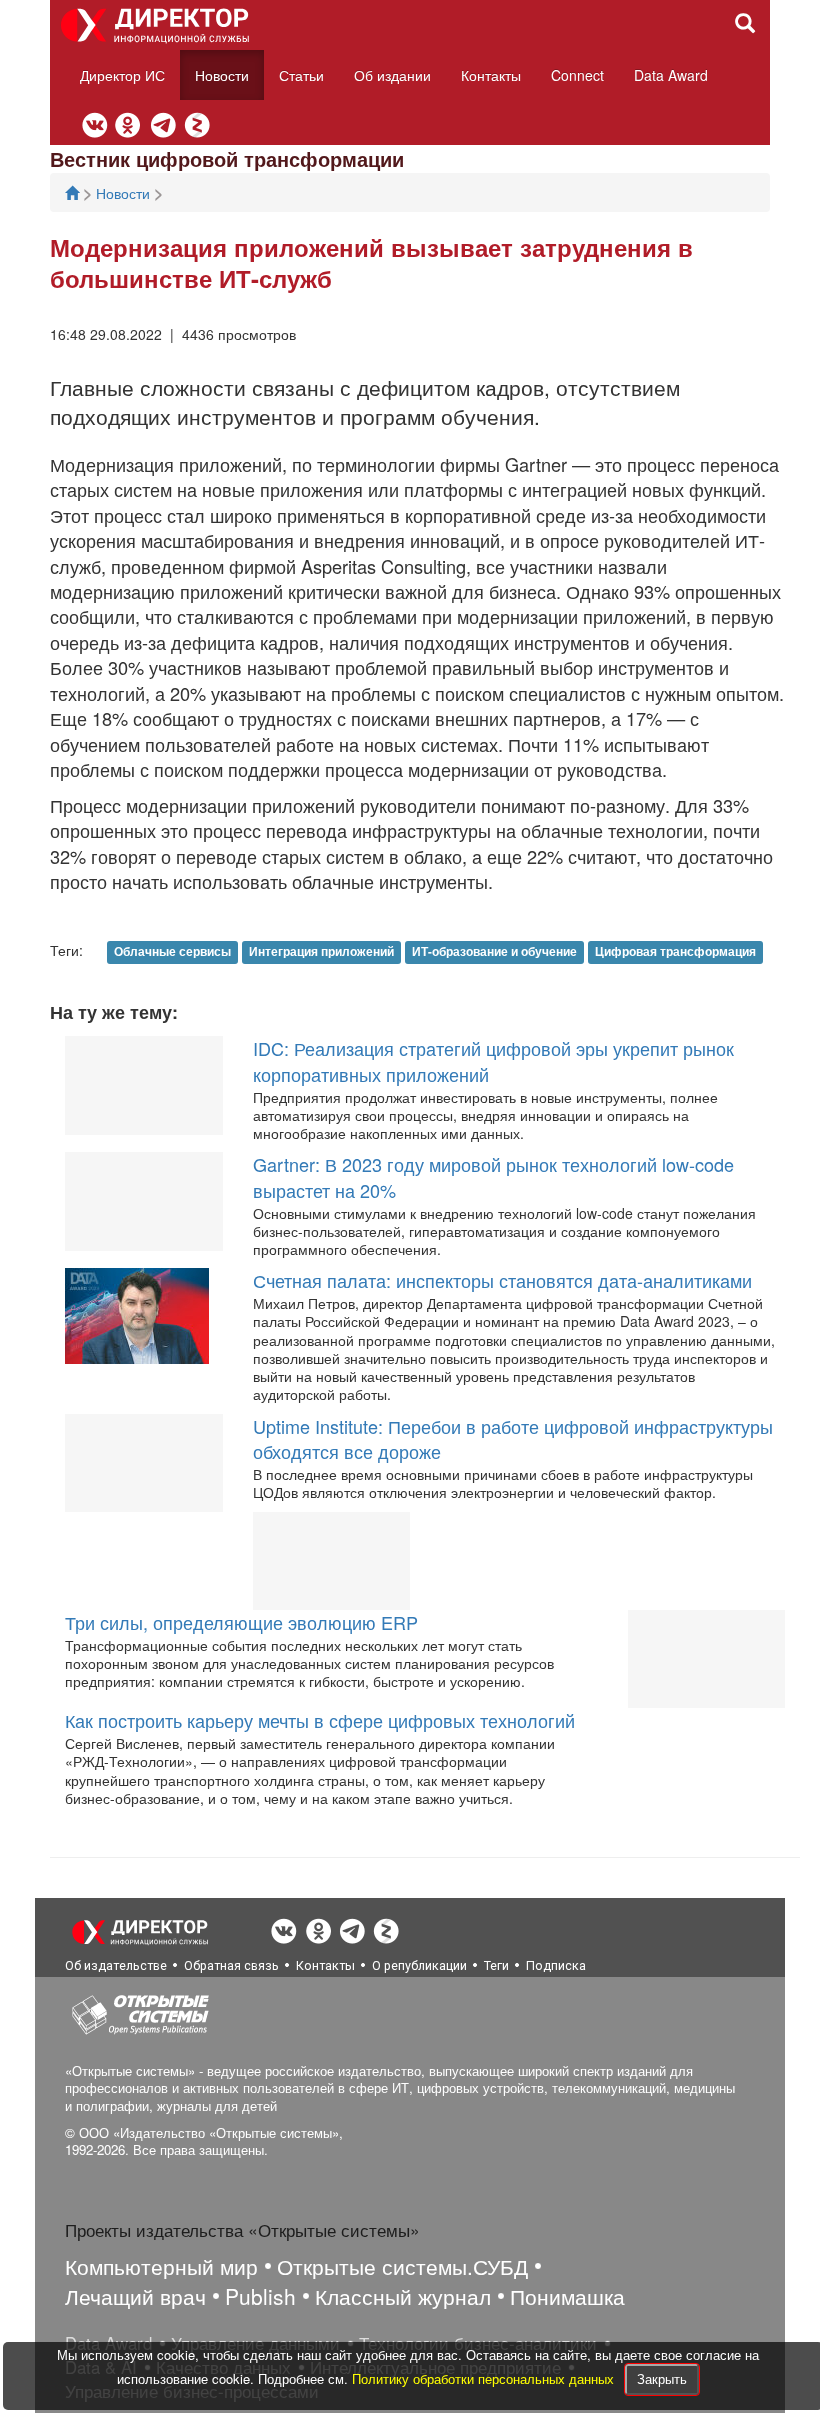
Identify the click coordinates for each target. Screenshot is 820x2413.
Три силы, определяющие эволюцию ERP (241, 1622)
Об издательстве (116, 1965)
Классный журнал (403, 2296)
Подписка (556, 1965)
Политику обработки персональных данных (485, 2378)
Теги (496, 1965)
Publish (260, 2296)
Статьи (301, 75)
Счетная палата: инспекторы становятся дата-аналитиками (502, 1280)
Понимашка (567, 2296)
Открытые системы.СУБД (402, 2266)
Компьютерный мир (161, 2266)
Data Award (671, 75)
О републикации (419, 1965)
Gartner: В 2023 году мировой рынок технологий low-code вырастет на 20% (493, 1177)
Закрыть (662, 2378)
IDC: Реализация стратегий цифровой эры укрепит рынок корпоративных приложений (493, 1061)
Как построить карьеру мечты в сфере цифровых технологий (320, 1720)
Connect (577, 75)
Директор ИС (122, 75)
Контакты (491, 75)
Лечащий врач (135, 2296)
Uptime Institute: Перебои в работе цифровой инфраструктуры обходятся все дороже (513, 1439)
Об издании (392, 75)
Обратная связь (231, 1965)
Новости (222, 75)
